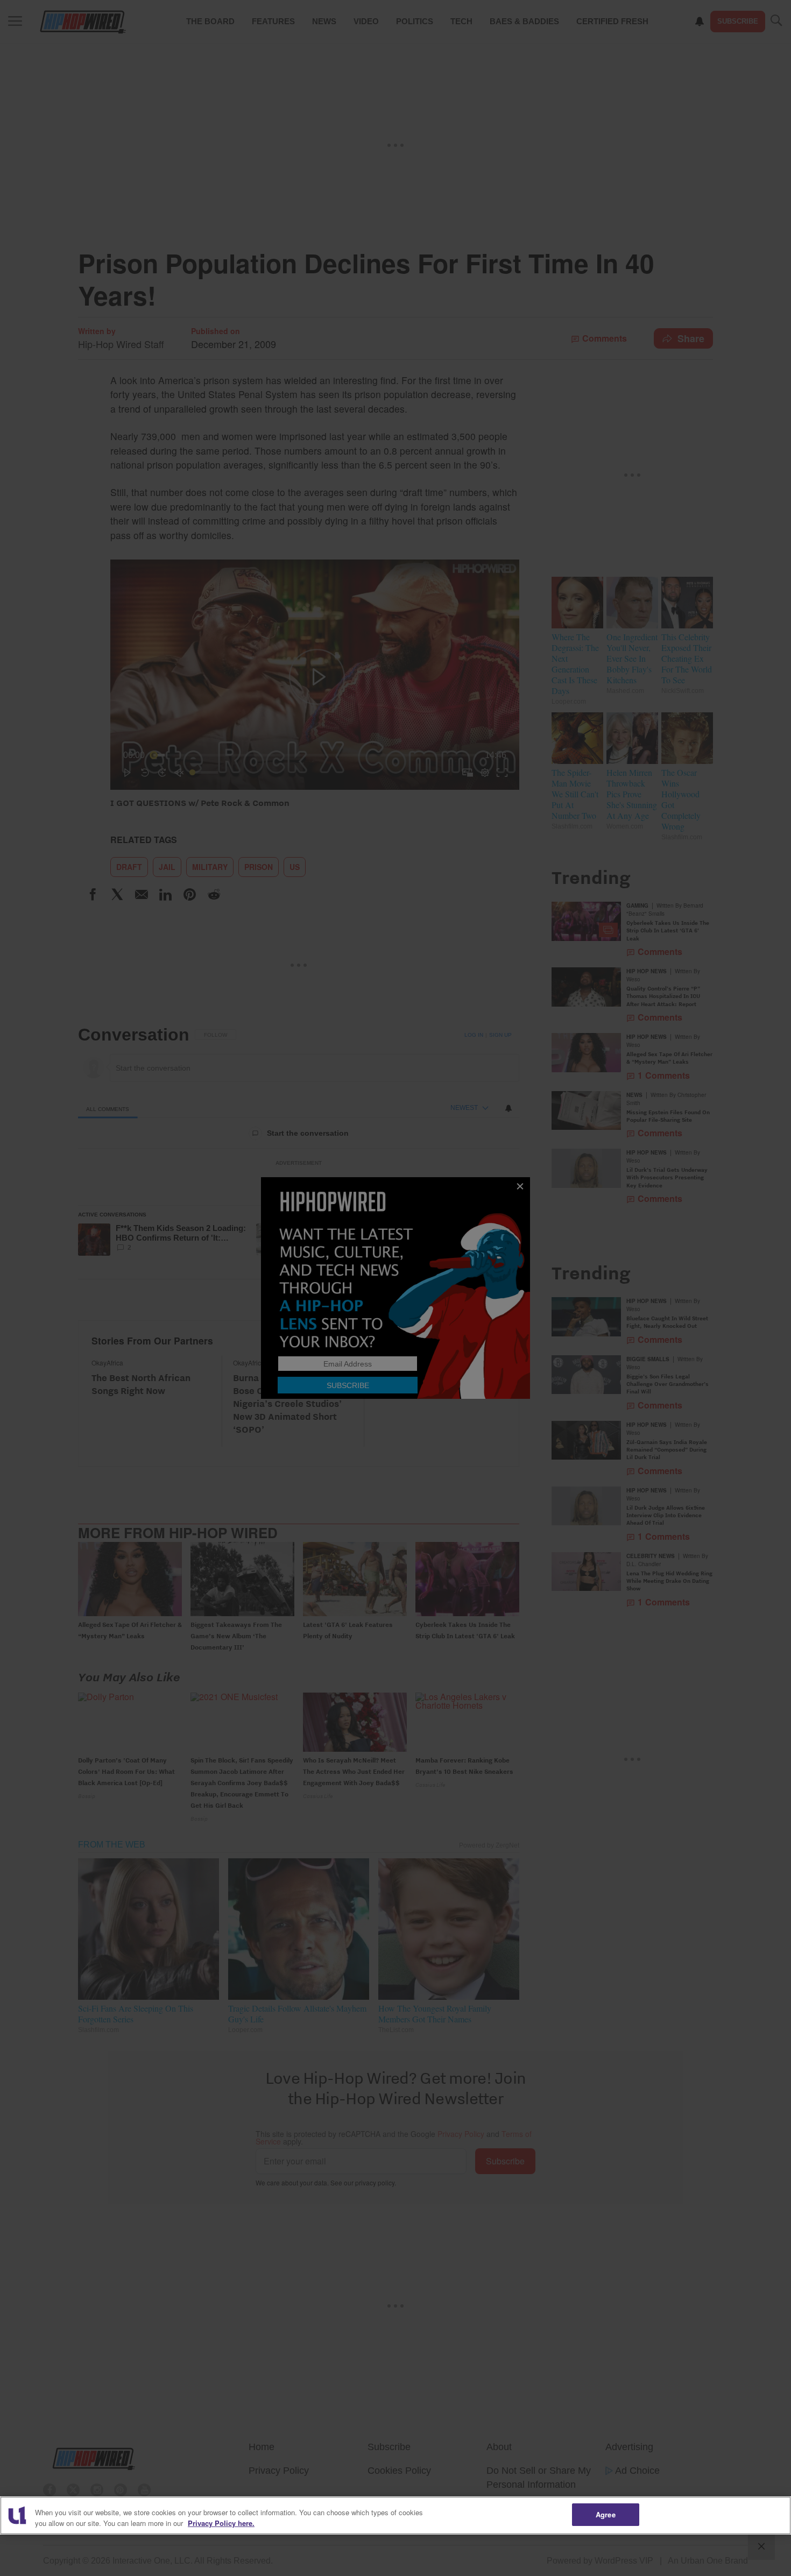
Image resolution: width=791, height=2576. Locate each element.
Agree (606, 2514)
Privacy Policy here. (221, 2523)
